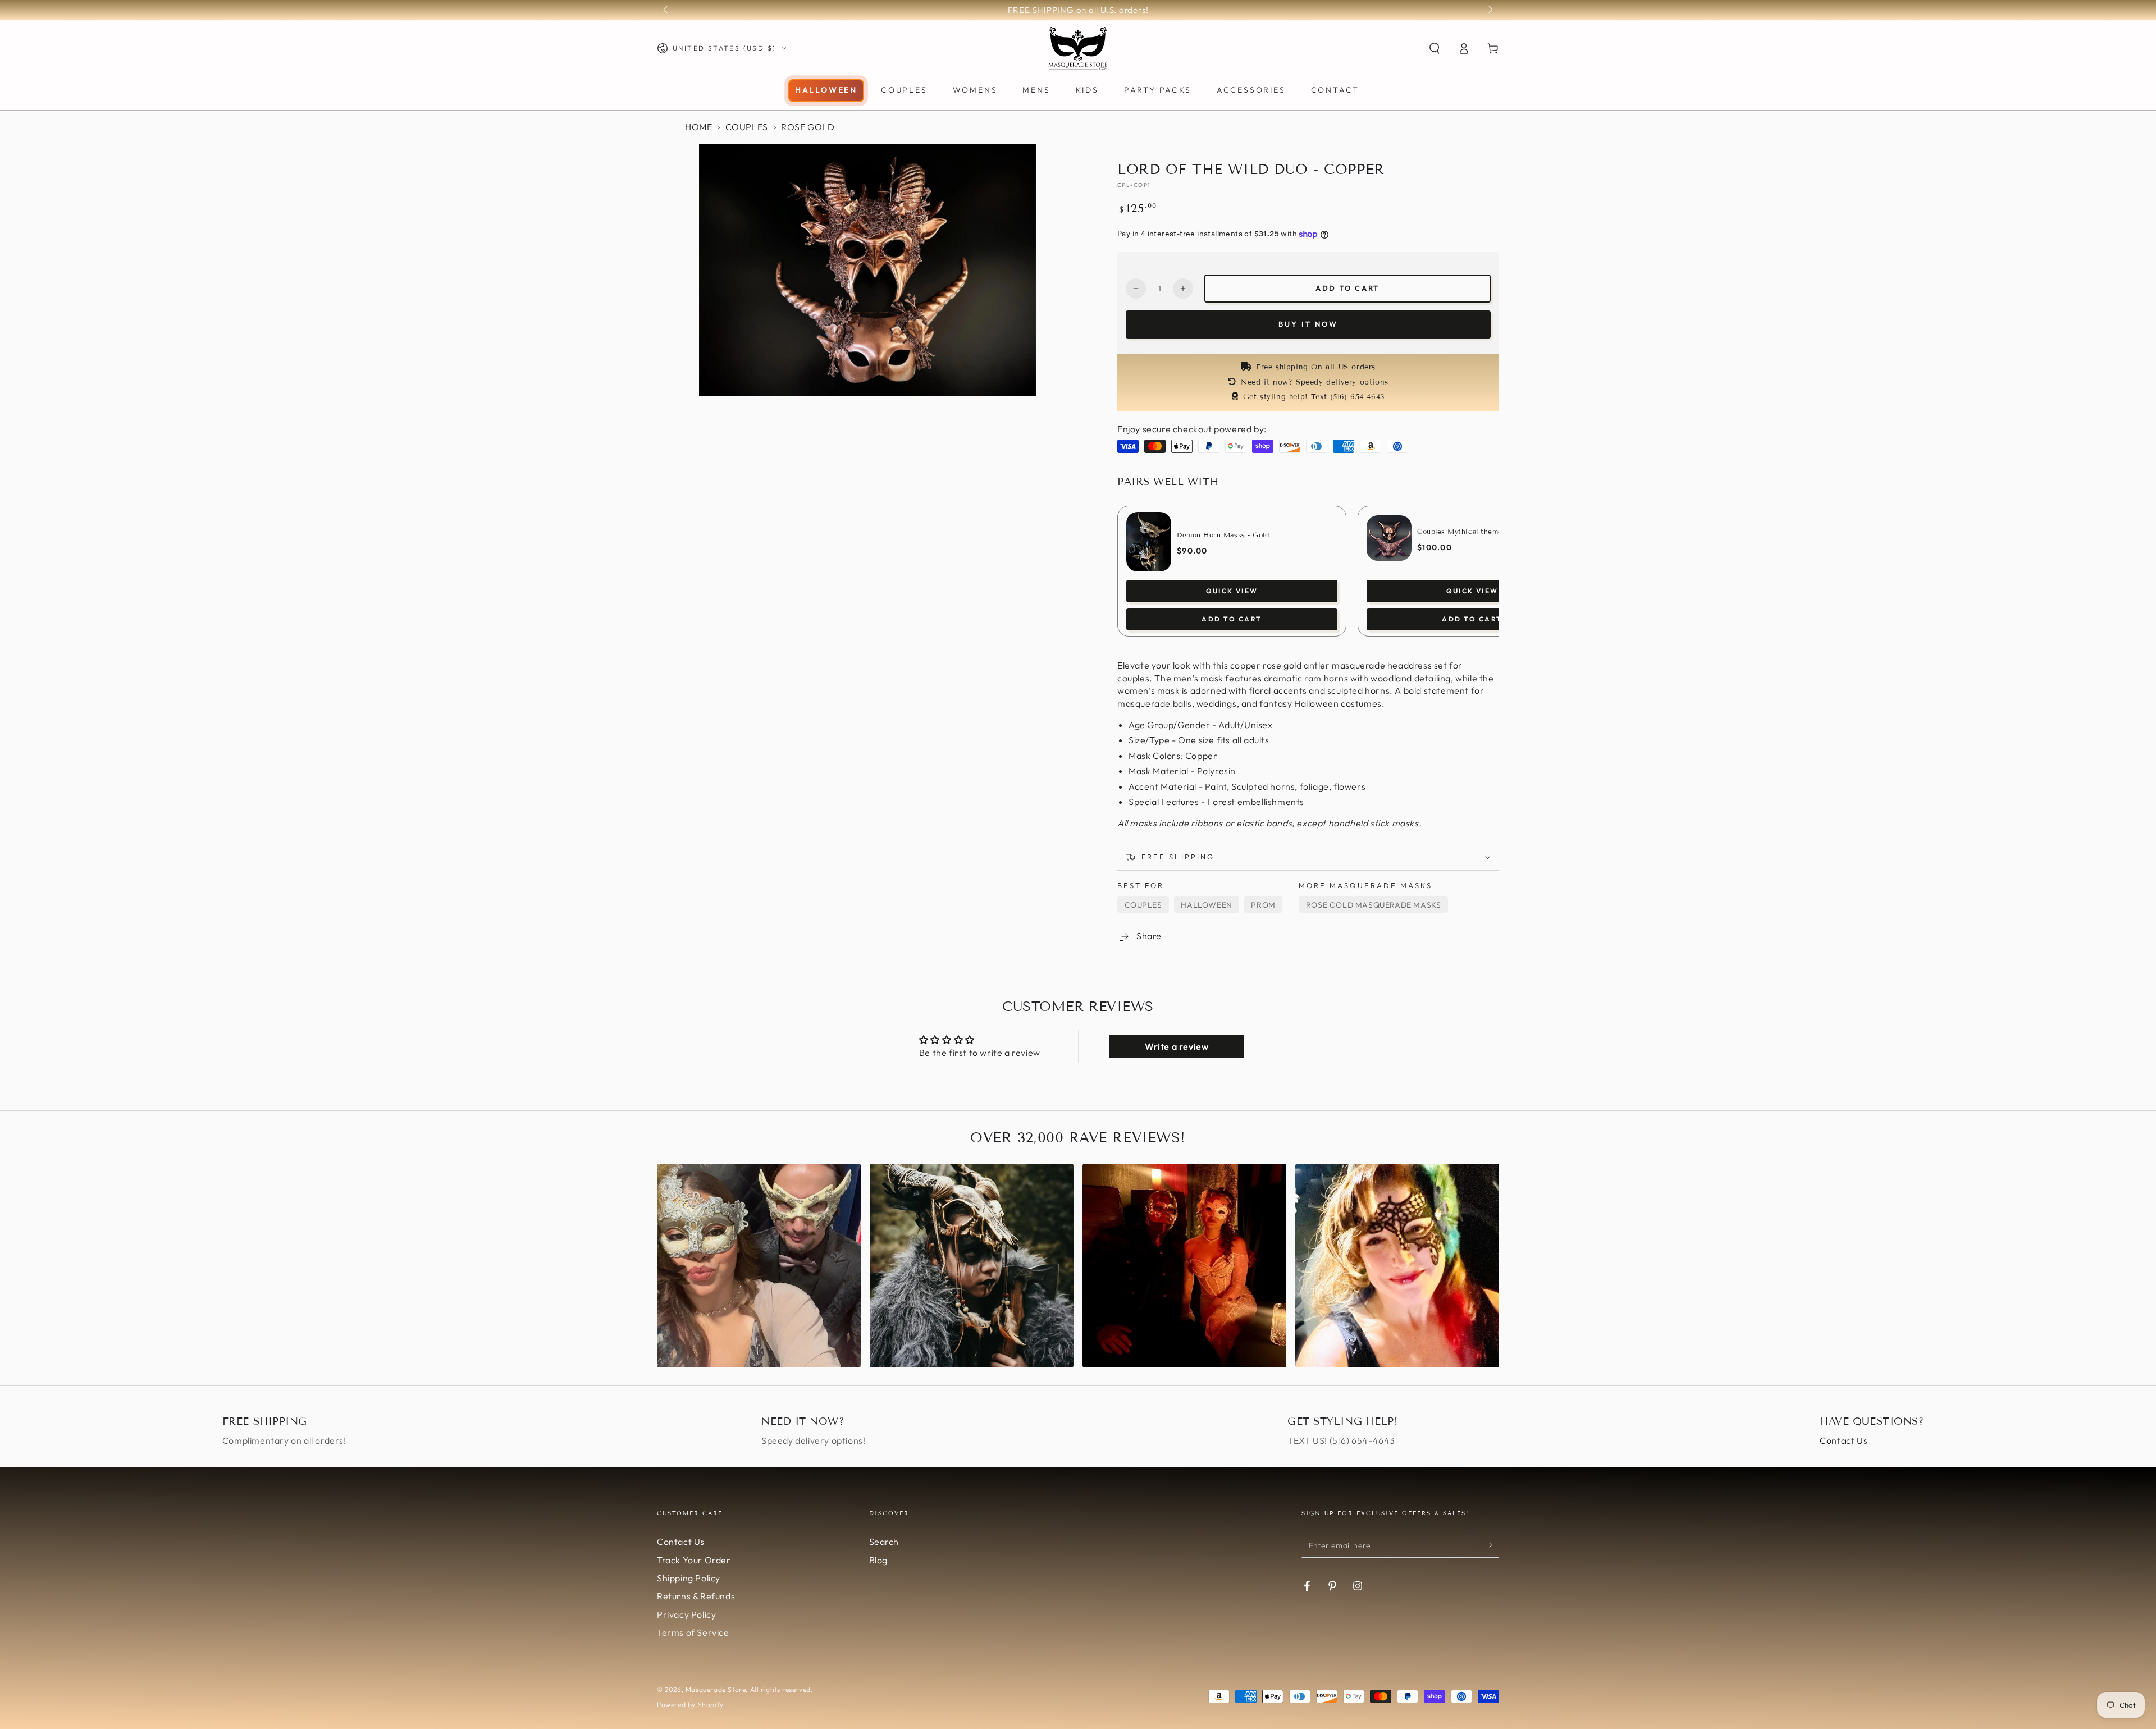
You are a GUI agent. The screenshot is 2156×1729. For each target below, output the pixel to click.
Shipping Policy (689, 1578)
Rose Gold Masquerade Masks (1374, 905)
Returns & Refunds (696, 1596)
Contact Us (1844, 1440)
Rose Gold (808, 127)
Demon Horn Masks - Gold (1223, 535)
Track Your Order (694, 1560)
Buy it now (1308, 324)
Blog (878, 1560)
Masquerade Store (716, 1689)
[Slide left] (666, 10)
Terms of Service (693, 1632)
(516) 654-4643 (1357, 397)
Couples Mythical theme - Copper (1476, 531)
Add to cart (1347, 288)
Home (698, 127)
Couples (747, 127)
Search (884, 1542)
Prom (1263, 905)
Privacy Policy (686, 1614)
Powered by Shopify (690, 1705)
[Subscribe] (1493, 1545)
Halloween (1206, 905)
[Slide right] (1490, 10)
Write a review (1177, 1046)
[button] (1435, 48)
